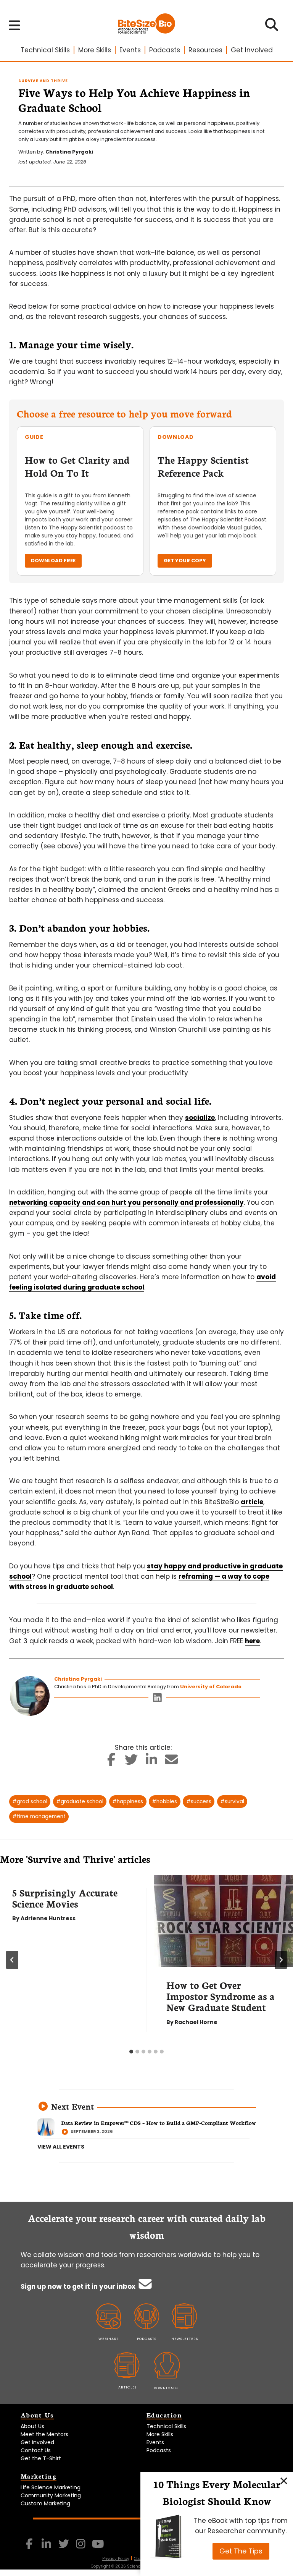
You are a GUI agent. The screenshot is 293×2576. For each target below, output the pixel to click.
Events (130, 50)
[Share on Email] (171, 1762)
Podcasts (165, 50)
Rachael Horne (196, 2022)
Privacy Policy (116, 2559)
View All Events (61, 2147)
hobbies (164, 1802)
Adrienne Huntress (48, 1918)
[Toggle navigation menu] (15, 25)
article (252, 1502)
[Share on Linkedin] (152, 1762)
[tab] (131, 2052)
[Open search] (272, 27)
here (252, 1641)
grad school (30, 1802)
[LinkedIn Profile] (157, 1700)
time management (39, 1816)
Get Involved (252, 50)
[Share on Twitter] (131, 1762)
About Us (32, 2426)
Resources (205, 50)
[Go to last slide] (12, 1960)
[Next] (281, 1960)
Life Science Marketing (51, 2487)
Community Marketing (51, 2495)
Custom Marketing (45, 2503)
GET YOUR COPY (185, 561)
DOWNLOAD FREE (53, 561)
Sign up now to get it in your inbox (79, 2286)
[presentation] (224, 1921)
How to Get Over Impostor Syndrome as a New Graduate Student (221, 1996)
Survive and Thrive (43, 81)
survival (232, 1802)
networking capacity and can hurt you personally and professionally (126, 1202)
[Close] (284, 2481)
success (199, 1802)
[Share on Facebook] (112, 1762)
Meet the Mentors (44, 2434)
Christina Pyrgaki (69, 152)
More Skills (95, 50)
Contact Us (36, 2450)
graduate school (80, 1802)
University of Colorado (211, 1687)
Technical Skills (45, 50)
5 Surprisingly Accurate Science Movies (65, 1898)
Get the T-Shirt (41, 2458)
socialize (200, 1118)
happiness (128, 1802)
